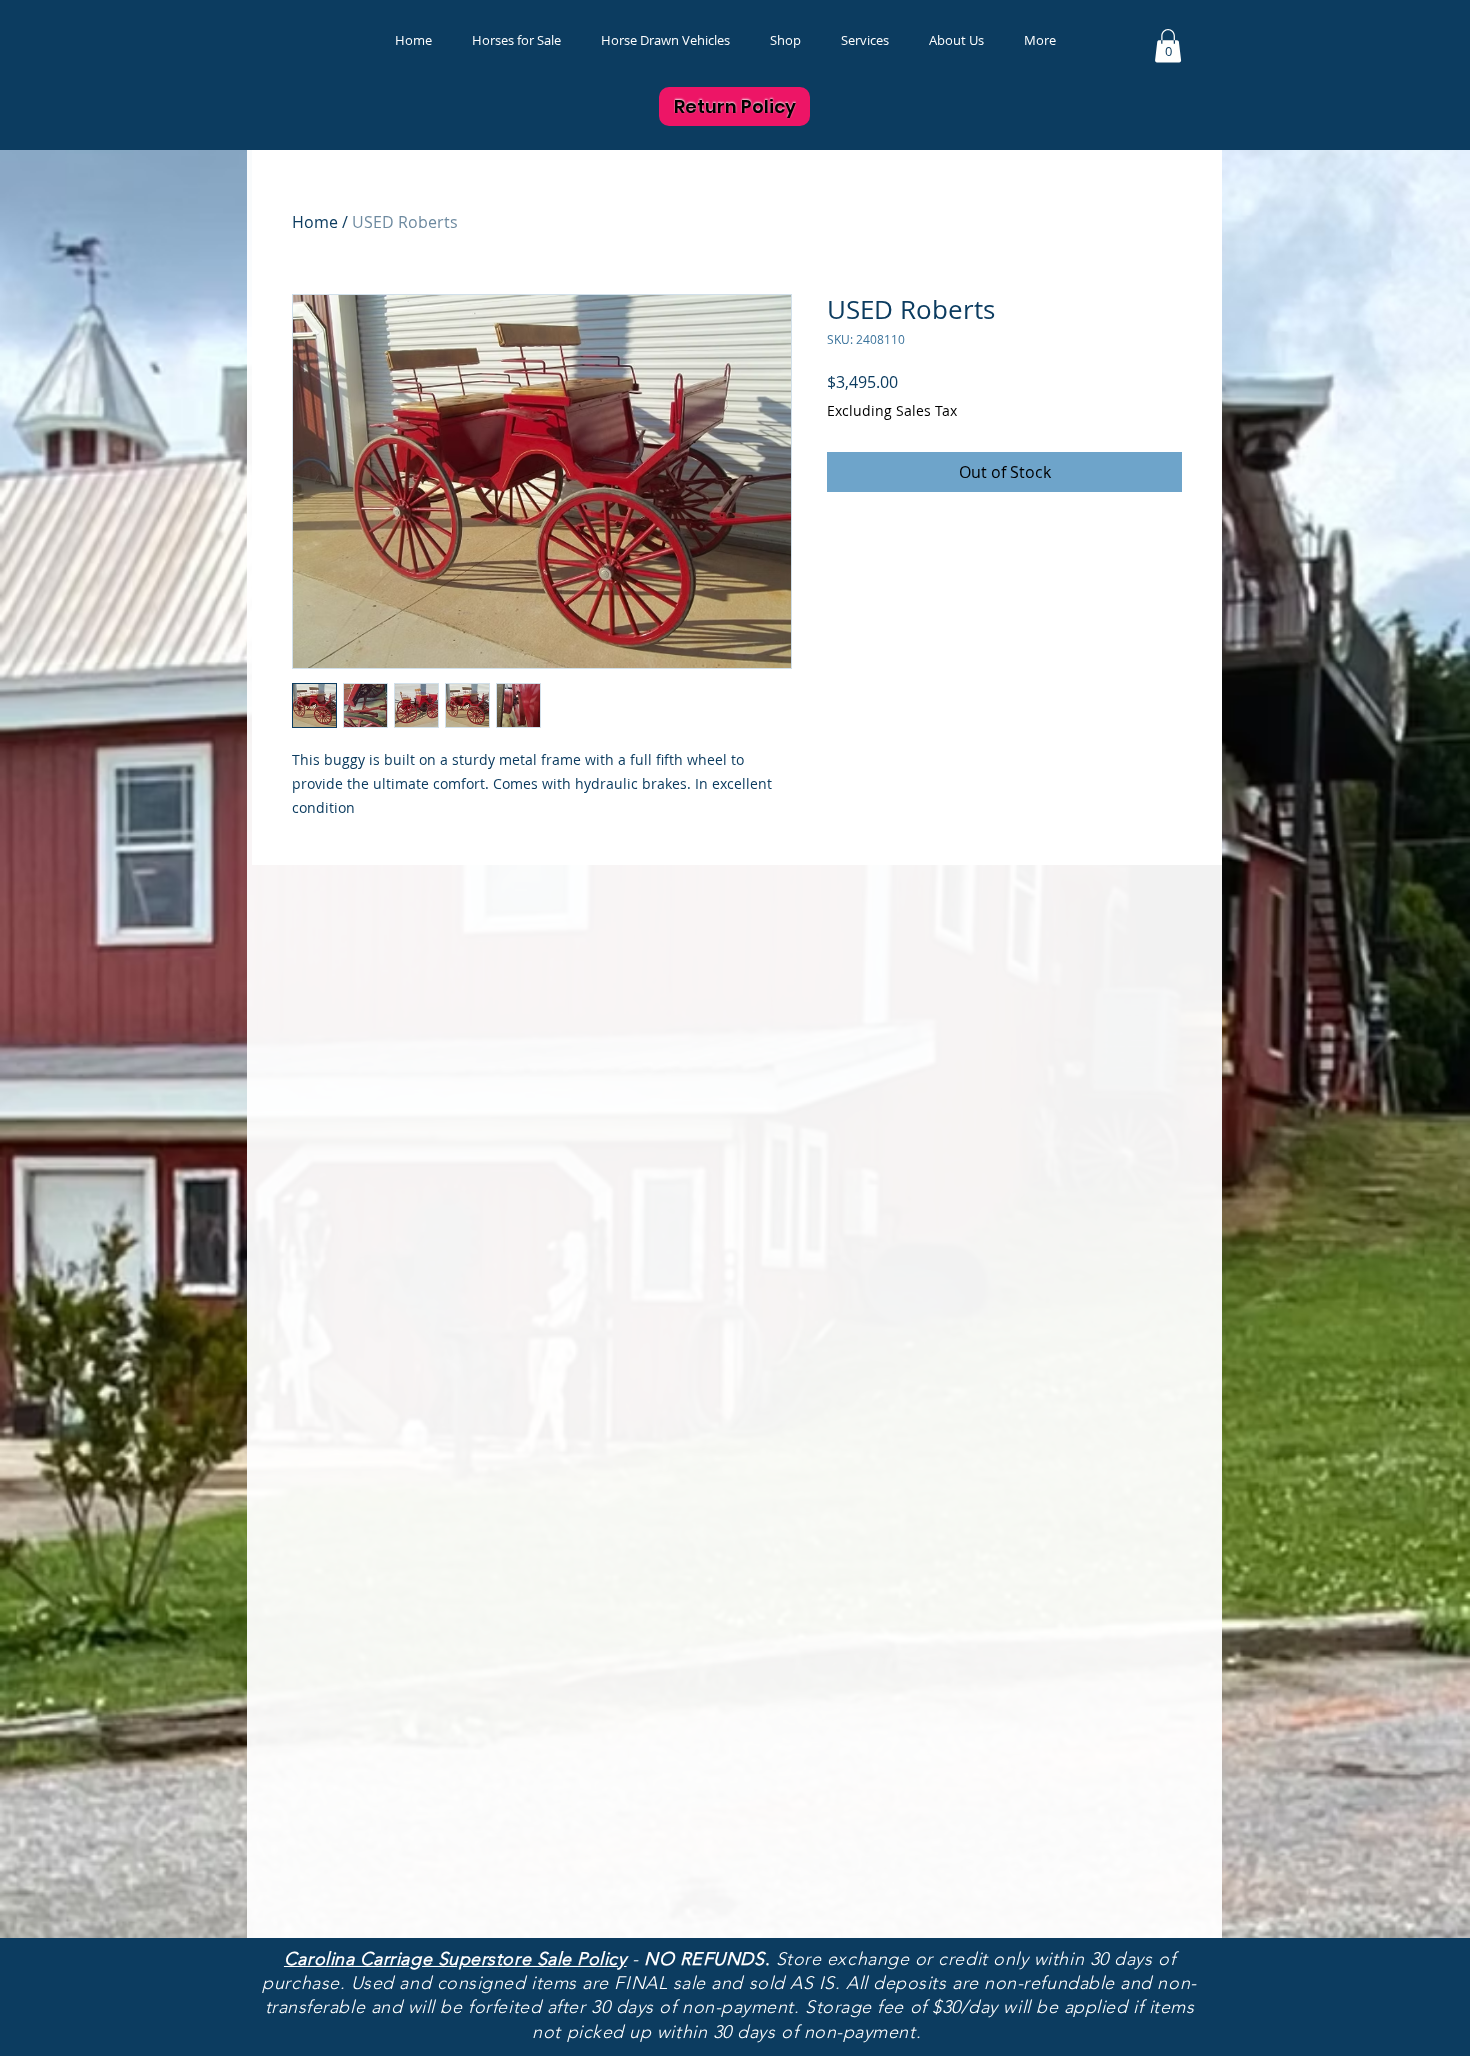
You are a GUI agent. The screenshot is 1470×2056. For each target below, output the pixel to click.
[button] (785, 40)
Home (315, 222)
